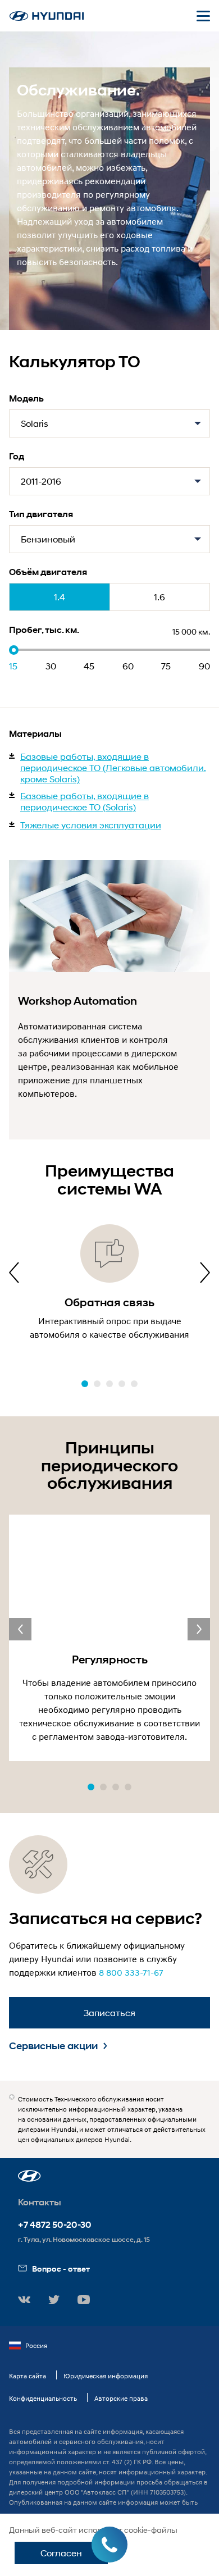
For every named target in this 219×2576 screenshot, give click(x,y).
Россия (36, 2345)
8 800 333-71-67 (131, 1972)
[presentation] (14, 1273)
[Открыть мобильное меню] (203, 16)
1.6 (159, 597)
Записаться (109, 2012)
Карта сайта (28, 2376)
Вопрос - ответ (61, 2269)
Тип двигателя (41, 514)
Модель (26, 398)
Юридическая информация (106, 2376)
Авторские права (121, 2398)
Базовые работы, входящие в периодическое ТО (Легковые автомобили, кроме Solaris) (113, 767)
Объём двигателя (48, 572)
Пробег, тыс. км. (44, 630)
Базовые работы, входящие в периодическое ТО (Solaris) (85, 801)
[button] (85, 1384)
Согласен (61, 2553)
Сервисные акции (53, 2046)
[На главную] (47, 16)
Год (17, 456)
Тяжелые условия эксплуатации (91, 825)
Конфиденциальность (43, 2398)
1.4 (60, 597)
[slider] (14, 650)
